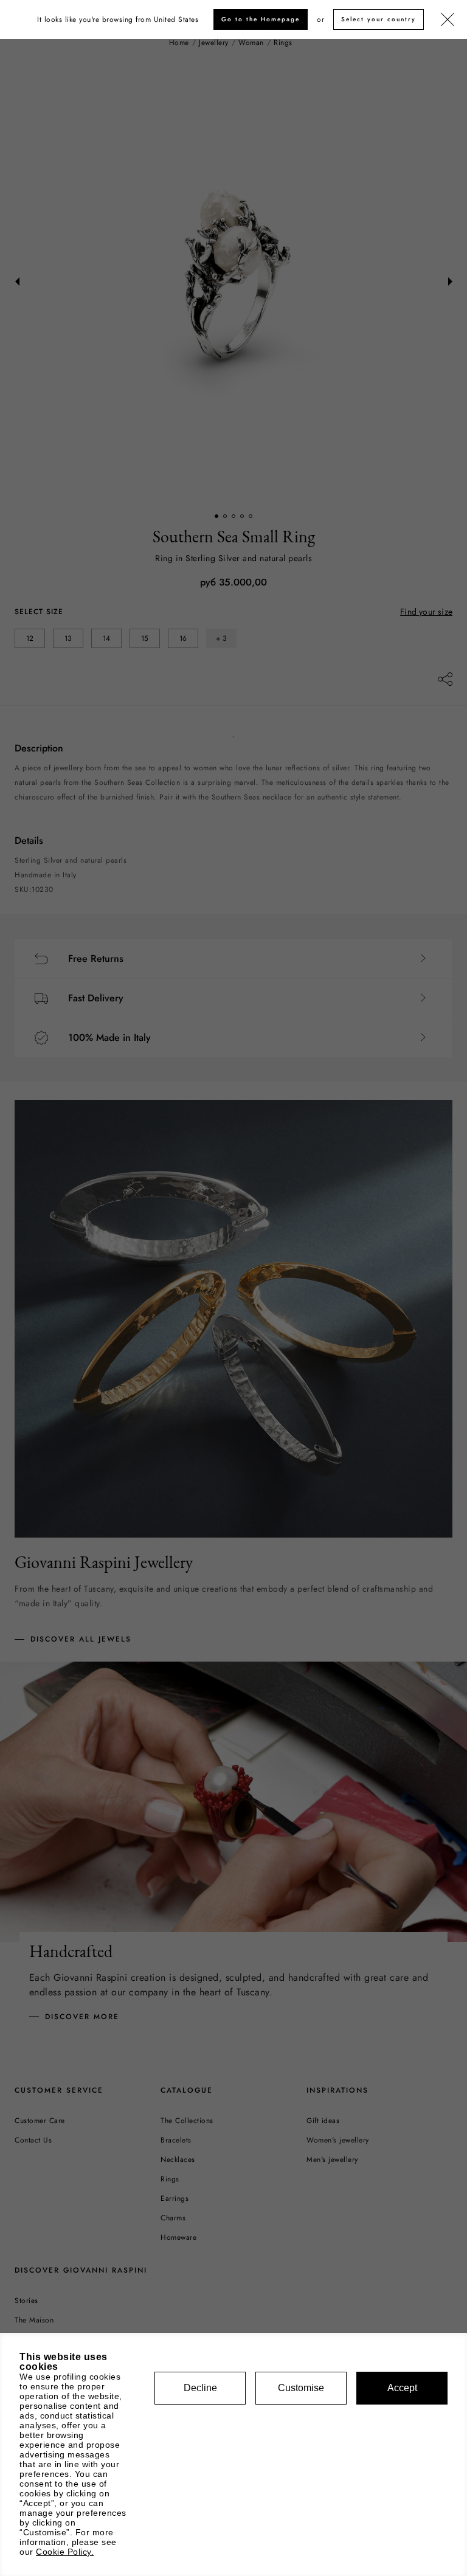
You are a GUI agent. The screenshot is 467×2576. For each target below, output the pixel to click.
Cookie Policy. (65, 2552)
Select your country (379, 19)
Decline (200, 2388)
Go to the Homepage (261, 19)
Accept (402, 2388)
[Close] (448, 20)
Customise (301, 2388)
